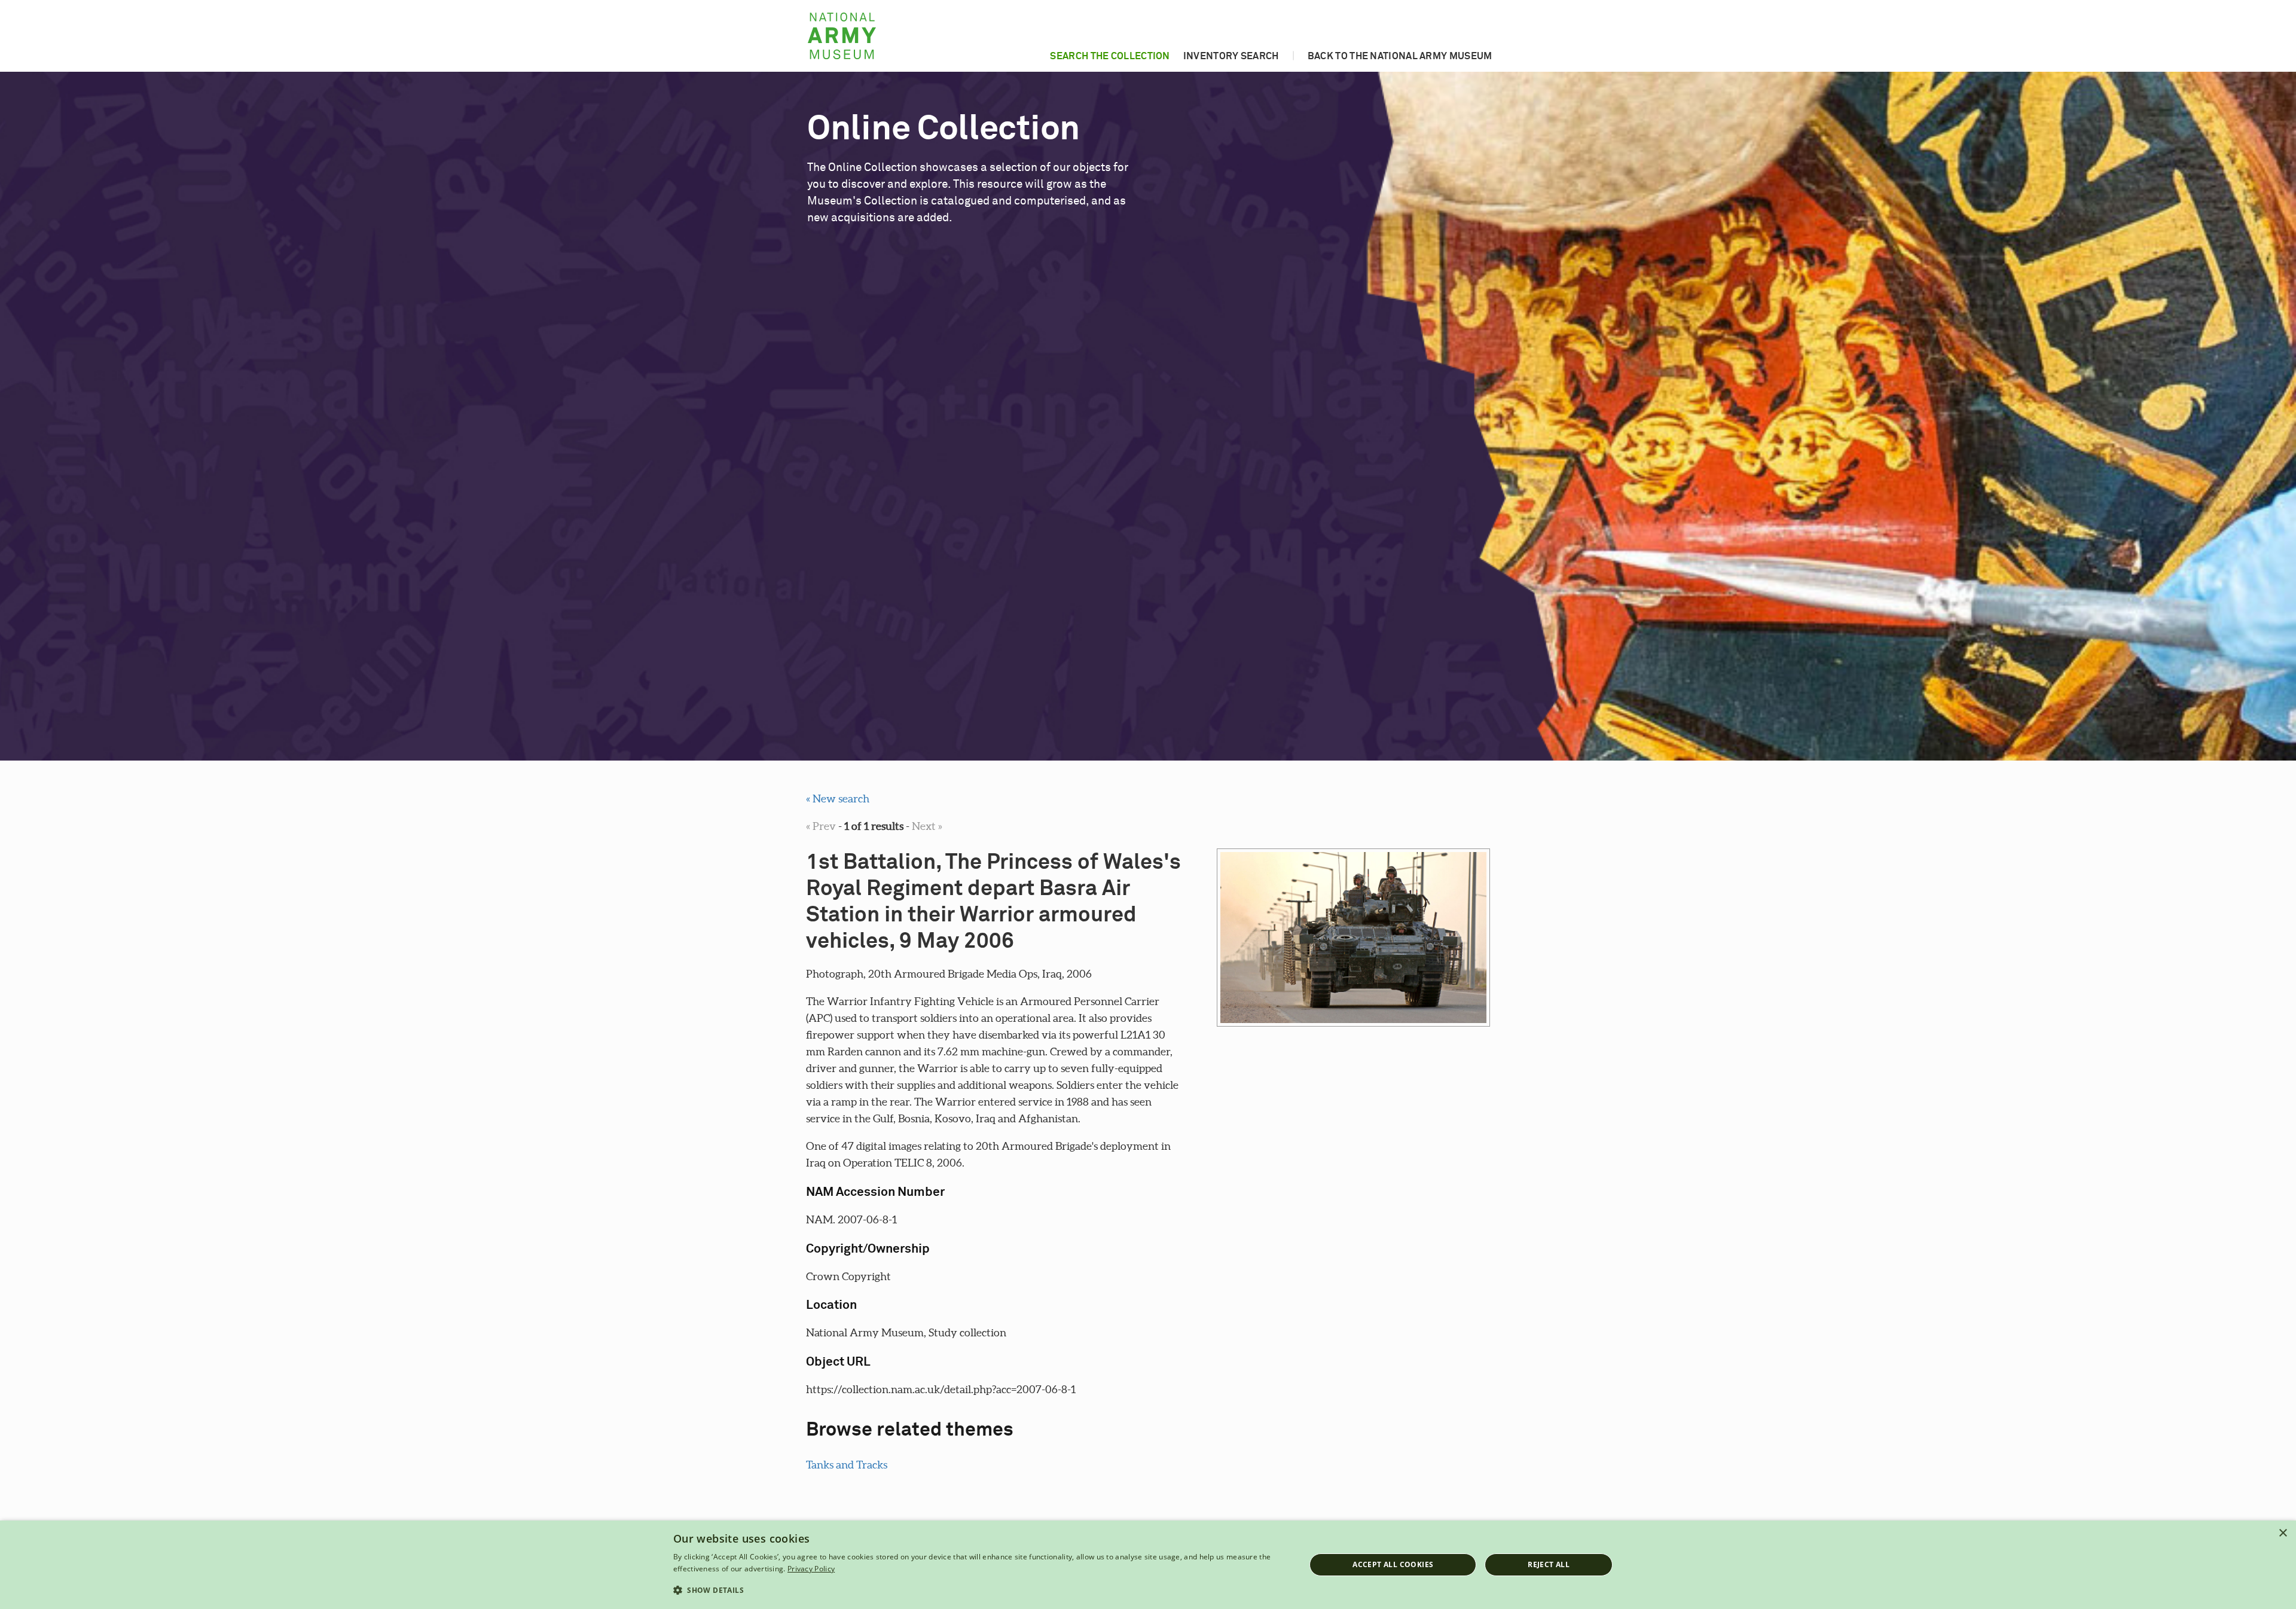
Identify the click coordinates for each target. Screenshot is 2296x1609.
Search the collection (1110, 56)
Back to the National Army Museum (1400, 56)
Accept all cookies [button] (1393, 1564)
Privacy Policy (811, 1569)
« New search (838, 799)
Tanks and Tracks (847, 1465)
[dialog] (1148, 1565)
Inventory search (1231, 56)
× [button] (2283, 1533)
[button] (980, 1590)
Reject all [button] (1549, 1564)
